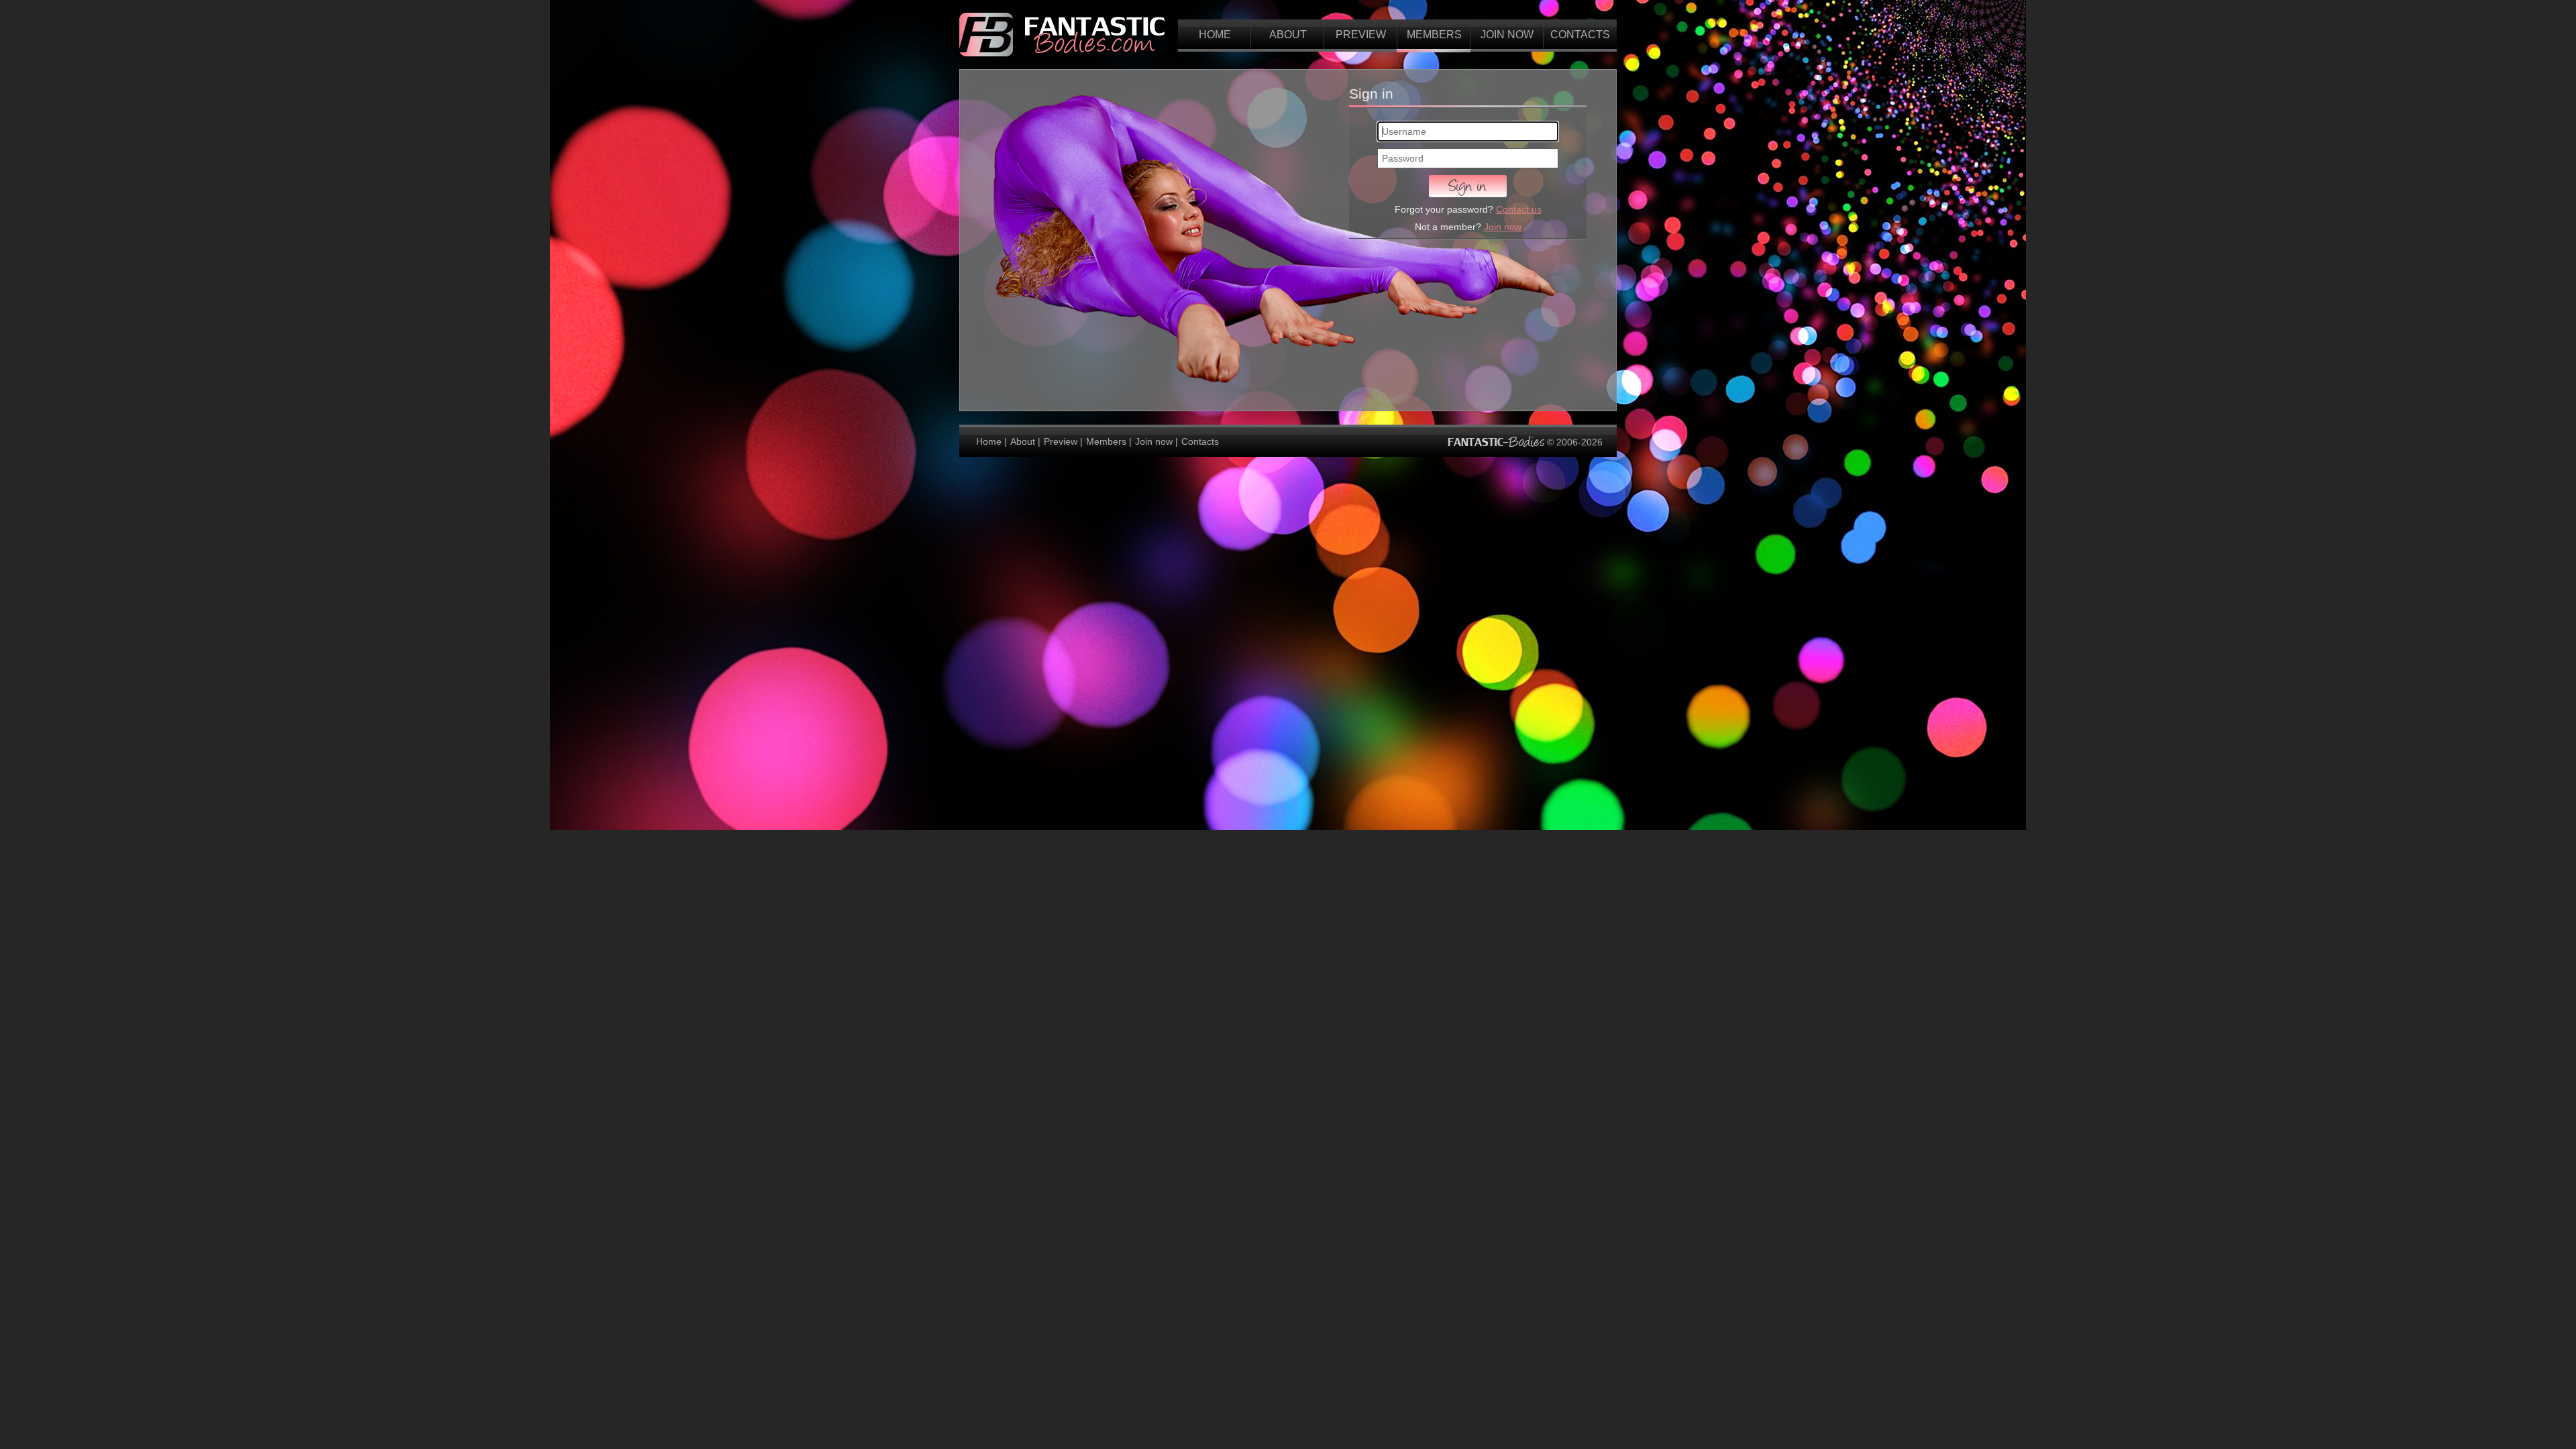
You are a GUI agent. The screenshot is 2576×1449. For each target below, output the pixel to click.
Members (1434, 35)
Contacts (1580, 35)
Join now (1507, 35)
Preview (1361, 35)
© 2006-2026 (1573, 442)
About (1288, 35)
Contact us (1519, 209)
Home (1215, 35)
